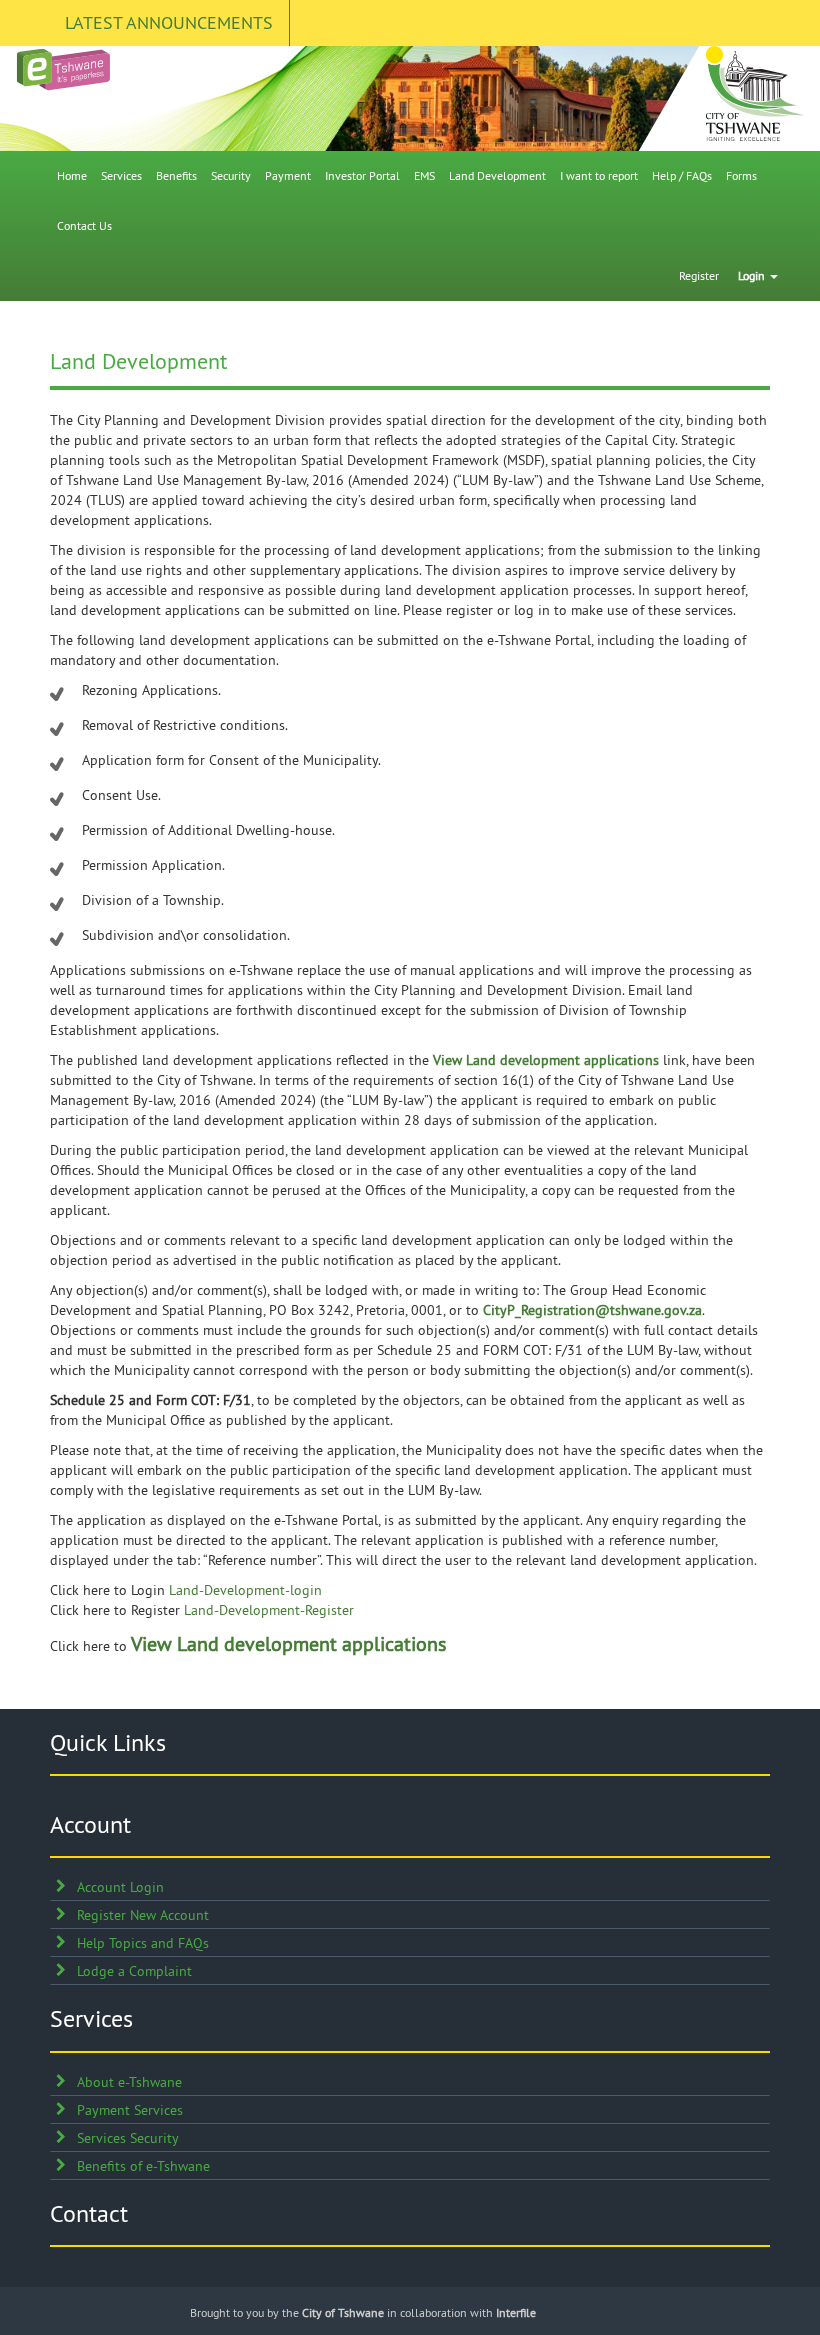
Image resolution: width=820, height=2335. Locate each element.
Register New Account (143, 1915)
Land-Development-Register (269, 1610)
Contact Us (84, 225)
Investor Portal (362, 175)
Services (121, 175)
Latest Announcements (169, 22)
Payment (288, 175)
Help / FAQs (682, 175)
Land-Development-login (245, 1590)
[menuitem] (72, 176)
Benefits (176, 175)
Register (699, 275)
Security (231, 175)
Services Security (128, 2138)
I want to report (599, 175)
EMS (424, 175)
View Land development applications (546, 1060)
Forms (741, 175)
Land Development (497, 175)
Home (72, 175)
